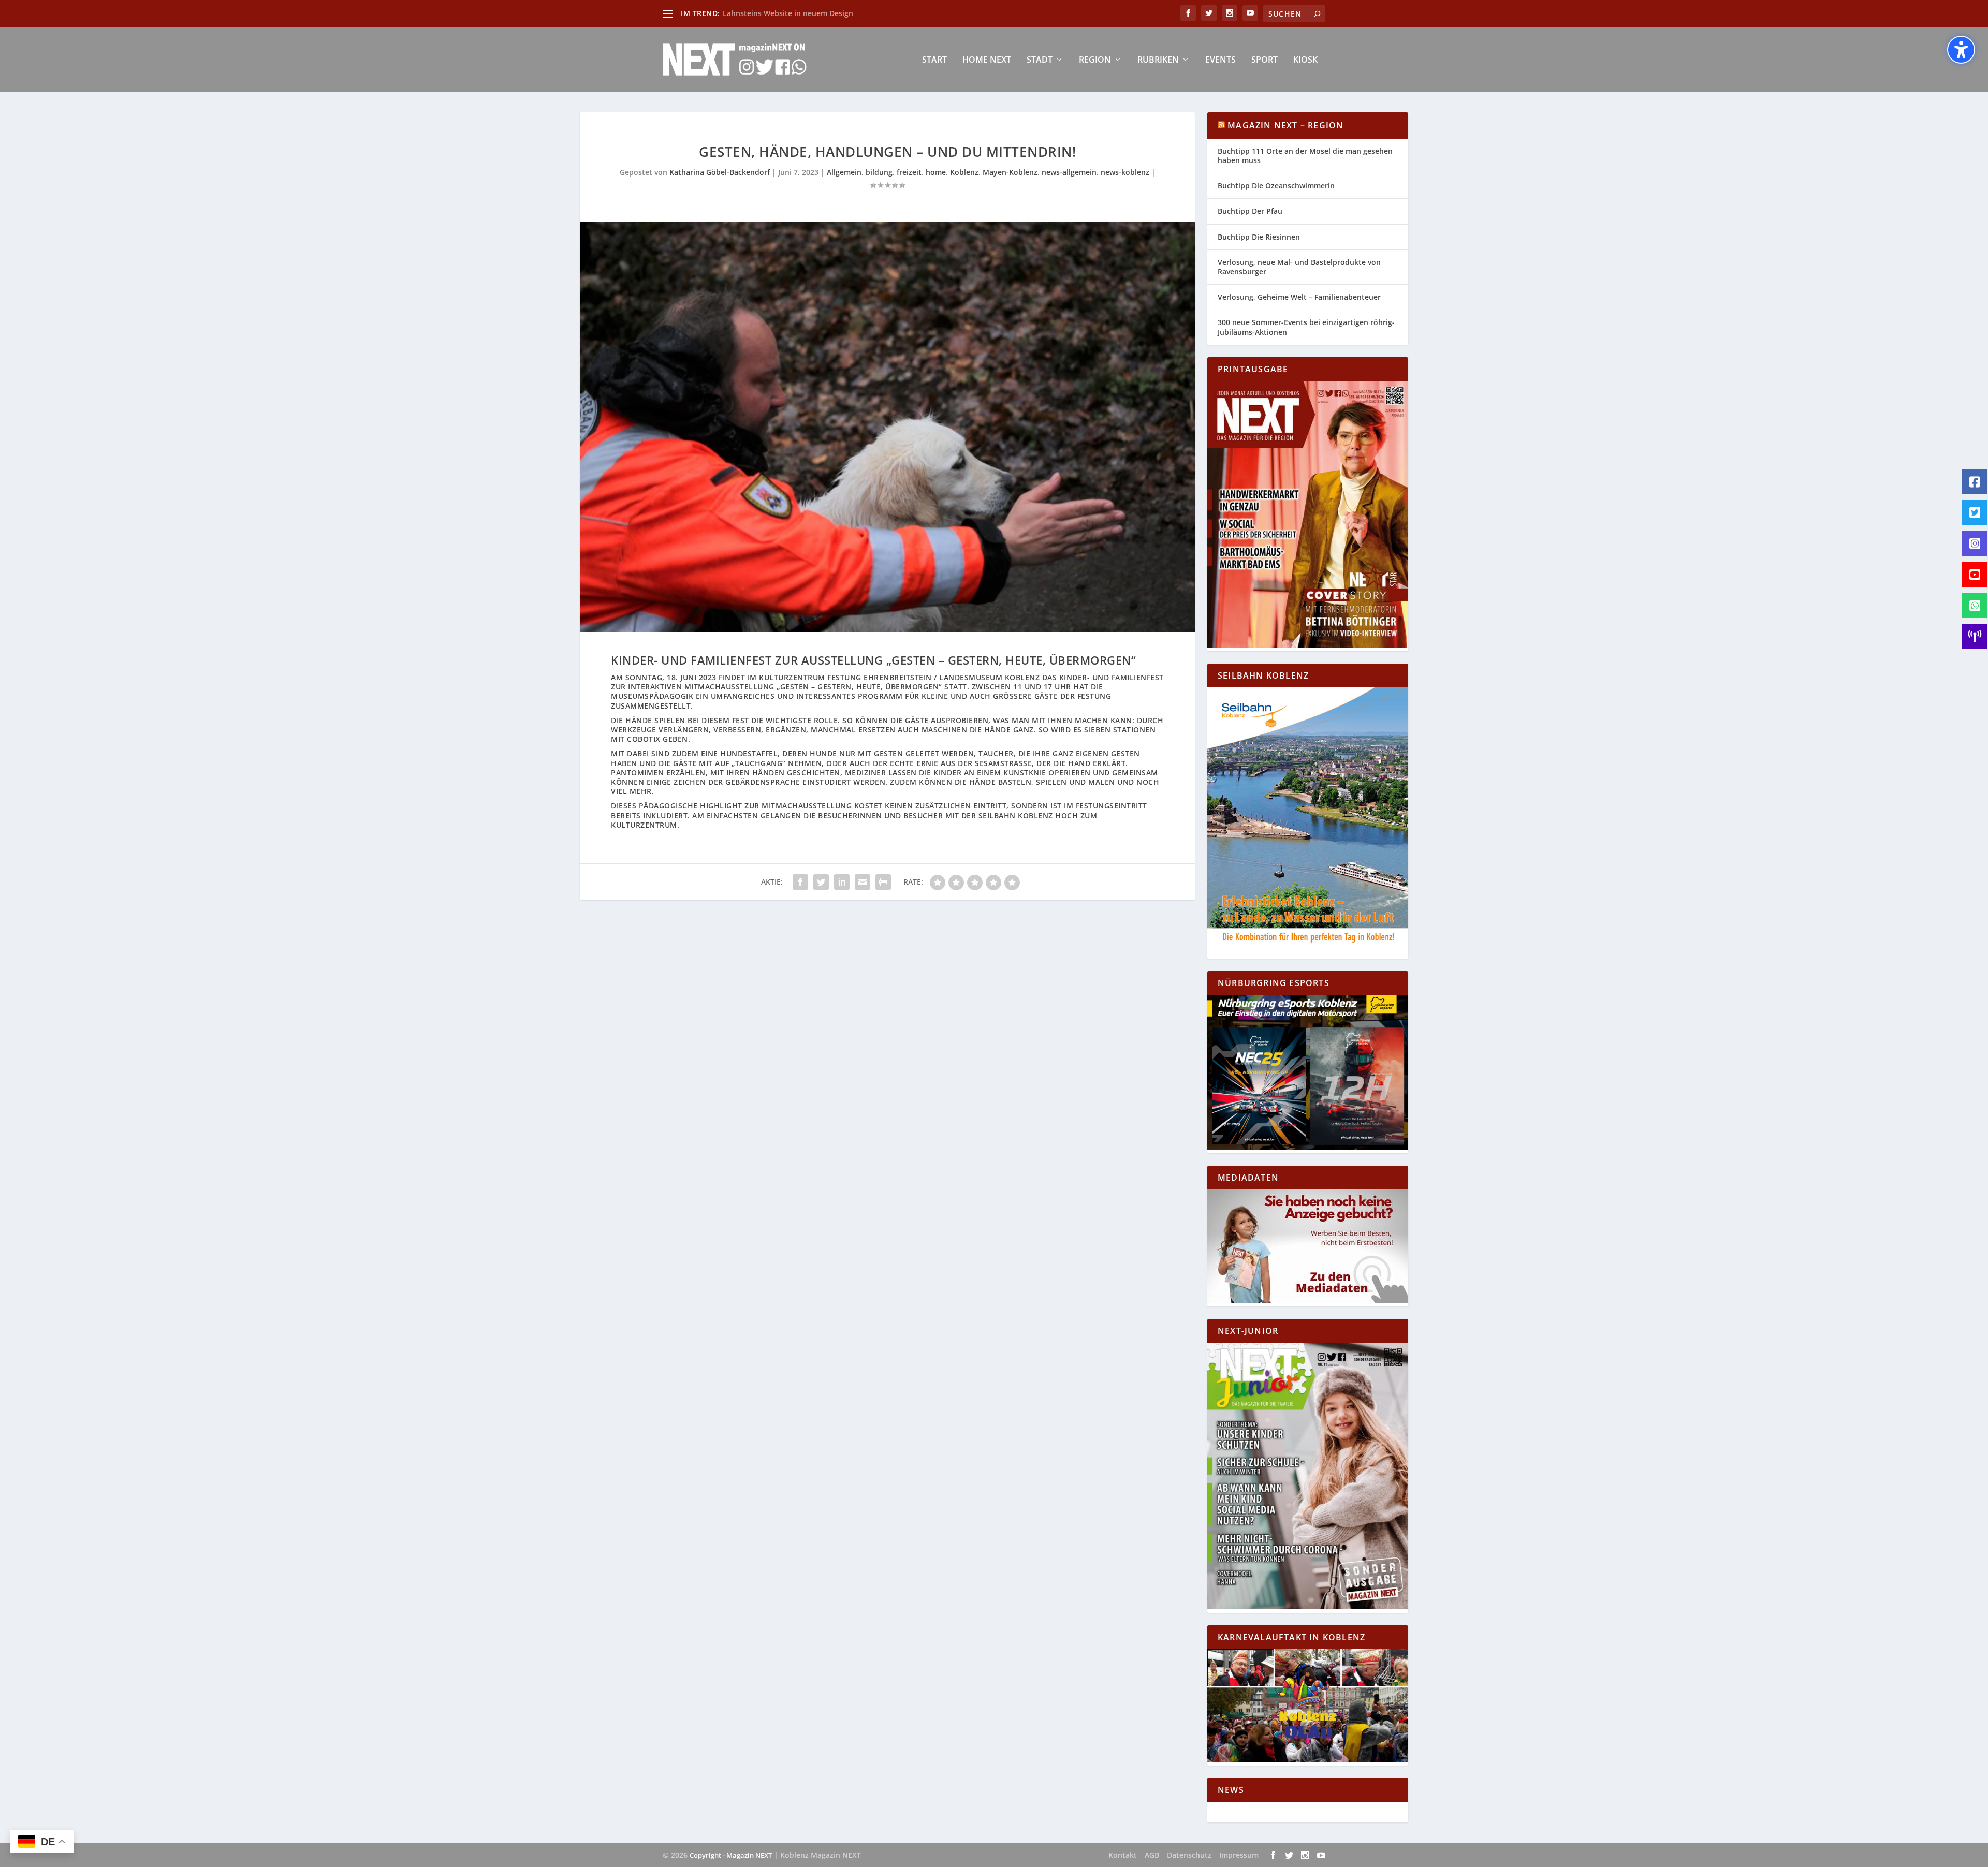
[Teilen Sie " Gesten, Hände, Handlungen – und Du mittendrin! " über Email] (863, 882)
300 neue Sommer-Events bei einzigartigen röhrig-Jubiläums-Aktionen (1306, 327)
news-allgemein (1069, 172)
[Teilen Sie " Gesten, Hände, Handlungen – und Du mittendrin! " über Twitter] (821, 882)
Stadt (1040, 60)
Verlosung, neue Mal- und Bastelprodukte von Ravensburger (1299, 267)
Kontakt (1123, 1855)
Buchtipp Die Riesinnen (1259, 237)
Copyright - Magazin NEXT (731, 1855)
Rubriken (1158, 60)
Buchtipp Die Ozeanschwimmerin (1276, 186)
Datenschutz (1189, 1855)
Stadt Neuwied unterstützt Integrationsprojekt (806, 13)
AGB (1152, 1855)
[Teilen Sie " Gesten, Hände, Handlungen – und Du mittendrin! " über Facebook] (800, 882)
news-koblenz (1125, 172)
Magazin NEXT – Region (1285, 125)
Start (934, 60)
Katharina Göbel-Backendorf (720, 172)
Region (1095, 60)
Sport (1265, 60)
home (936, 172)
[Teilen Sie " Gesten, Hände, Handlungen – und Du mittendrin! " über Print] (883, 882)
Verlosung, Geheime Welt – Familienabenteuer (1299, 297)
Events (1220, 60)
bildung (879, 172)
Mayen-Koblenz (1010, 172)
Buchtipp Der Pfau (1250, 211)
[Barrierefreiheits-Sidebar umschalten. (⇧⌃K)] (1961, 50)
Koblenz (964, 172)
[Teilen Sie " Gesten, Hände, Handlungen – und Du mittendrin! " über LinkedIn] (842, 882)
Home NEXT (987, 60)
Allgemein (844, 172)
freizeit (909, 172)
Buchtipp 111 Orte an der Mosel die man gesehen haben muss (1305, 156)
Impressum (1239, 1855)
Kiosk (1305, 60)
